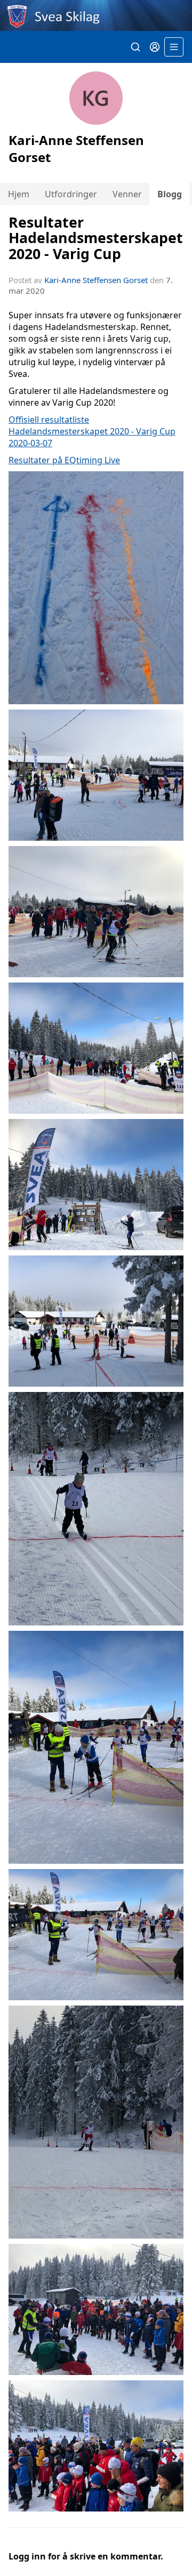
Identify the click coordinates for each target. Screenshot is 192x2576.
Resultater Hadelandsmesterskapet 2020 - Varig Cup (96, 238)
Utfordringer (71, 194)
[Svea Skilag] (96, 15)
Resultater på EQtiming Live (64, 460)
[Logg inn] (155, 47)
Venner (127, 194)
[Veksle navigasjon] (174, 47)
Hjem (19, 194)
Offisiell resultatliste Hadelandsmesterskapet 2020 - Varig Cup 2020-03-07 (92, 431)
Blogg (170, 194)
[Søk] (135, 47)
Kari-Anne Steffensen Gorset (96, 280)
